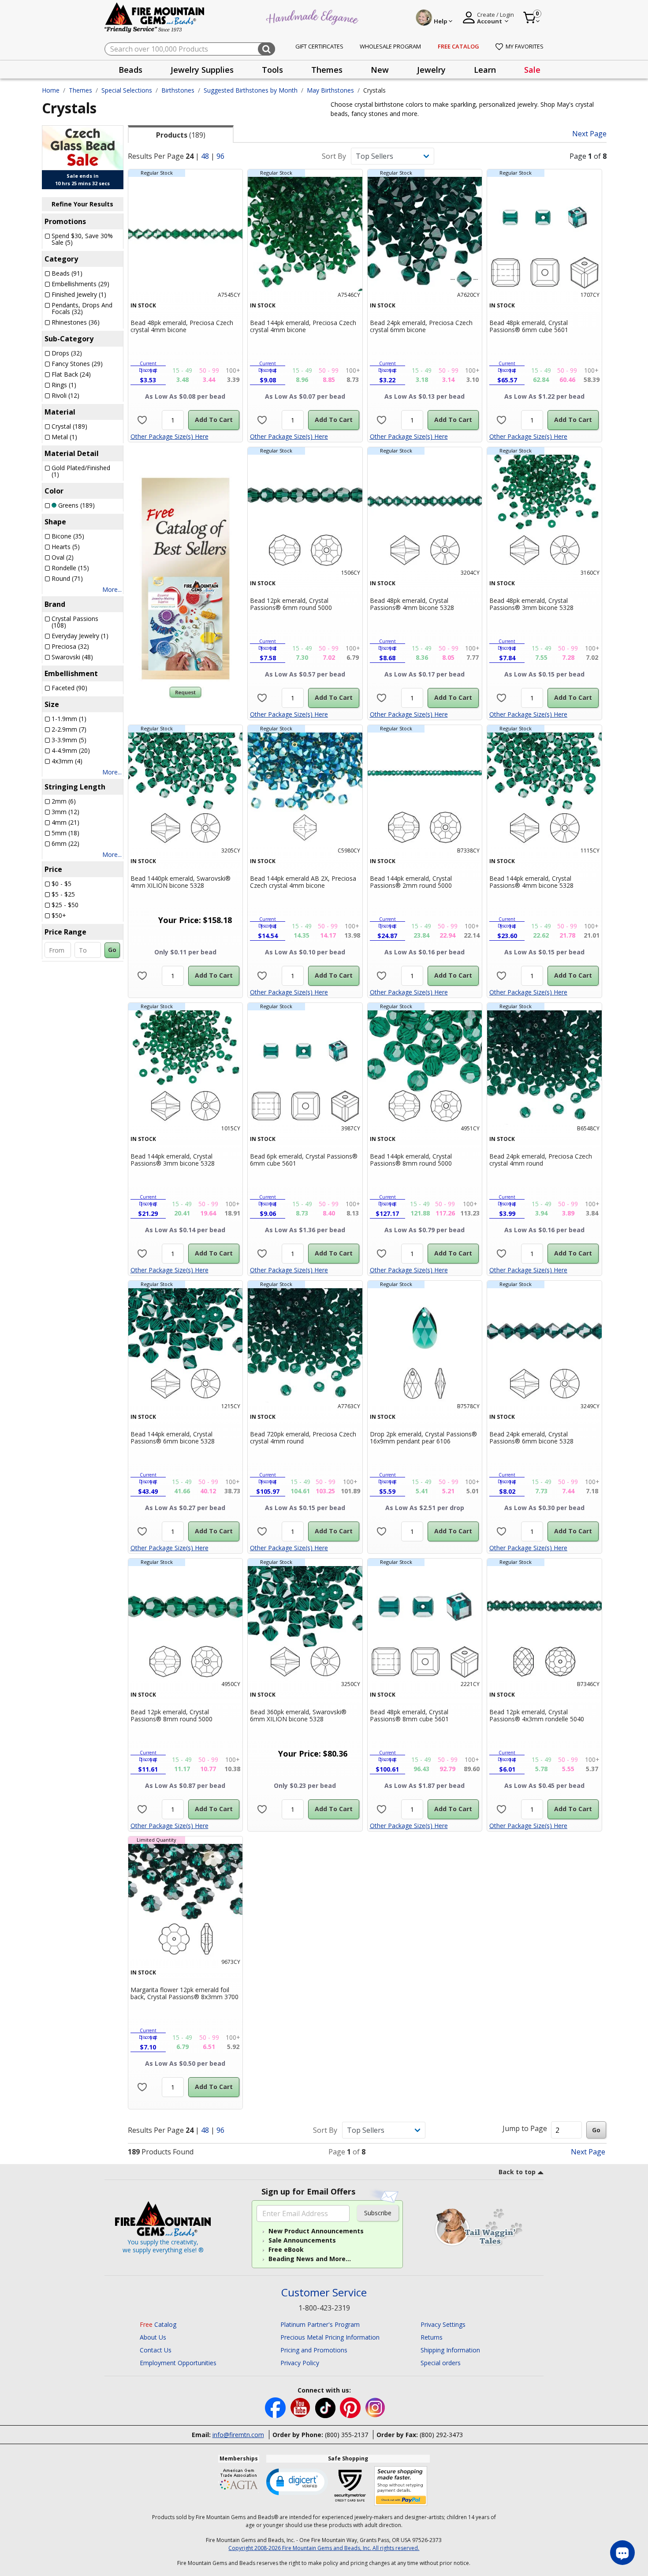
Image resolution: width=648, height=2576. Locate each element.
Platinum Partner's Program (320, 2324)
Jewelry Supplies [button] (202, 70)
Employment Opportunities (178, 2363)
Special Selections (127, 90)
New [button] (380, 70)
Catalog (158, 2324)
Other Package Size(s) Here (169, 436)
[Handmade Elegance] (313, 16)
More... (112, 589)
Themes (80, 90)
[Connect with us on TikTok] (326, 2407)
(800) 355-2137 (346, 2435)
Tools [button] (272, 70)
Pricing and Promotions (314, 2350)
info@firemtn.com (238, 2435)
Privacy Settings (443, 2324)
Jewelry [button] (431, 70)
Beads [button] (130, 70)
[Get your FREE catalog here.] (186, 579)
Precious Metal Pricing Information (330, 2337)
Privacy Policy (300, 2363)
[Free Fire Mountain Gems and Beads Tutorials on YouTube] (301, 2407)
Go (112, 950)
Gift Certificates (319, 46)
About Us (153, 2337)
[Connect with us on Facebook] (276, 2407)
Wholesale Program (390, 46)
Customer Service (324, 2293)
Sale (532, 70)
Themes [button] (327, 70)
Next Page (589, 134)
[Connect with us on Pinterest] (351, 2407)
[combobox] (190, 49)
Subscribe (378, 2213)
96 (220, 156)
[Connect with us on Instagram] (375, 2407)
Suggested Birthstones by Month (251, 90)
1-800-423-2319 (324, 2308)
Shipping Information (450, 2350)
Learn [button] (485, 70)
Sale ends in (83, 176)
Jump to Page (525, 2128)
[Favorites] (142, 420)
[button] (297, 2481)
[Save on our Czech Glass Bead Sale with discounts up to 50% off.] (83, 147)
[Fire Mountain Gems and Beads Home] (155, 17)
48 (205, 156)
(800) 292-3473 (441, 2435)
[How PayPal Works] (401, 2486)
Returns (432, 2337)
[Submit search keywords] (266, 49)
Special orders (441, 2363)
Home (51, 90)
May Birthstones (330, 90)
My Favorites (525, 46)
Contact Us (156, 2350)
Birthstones (178, 90)
